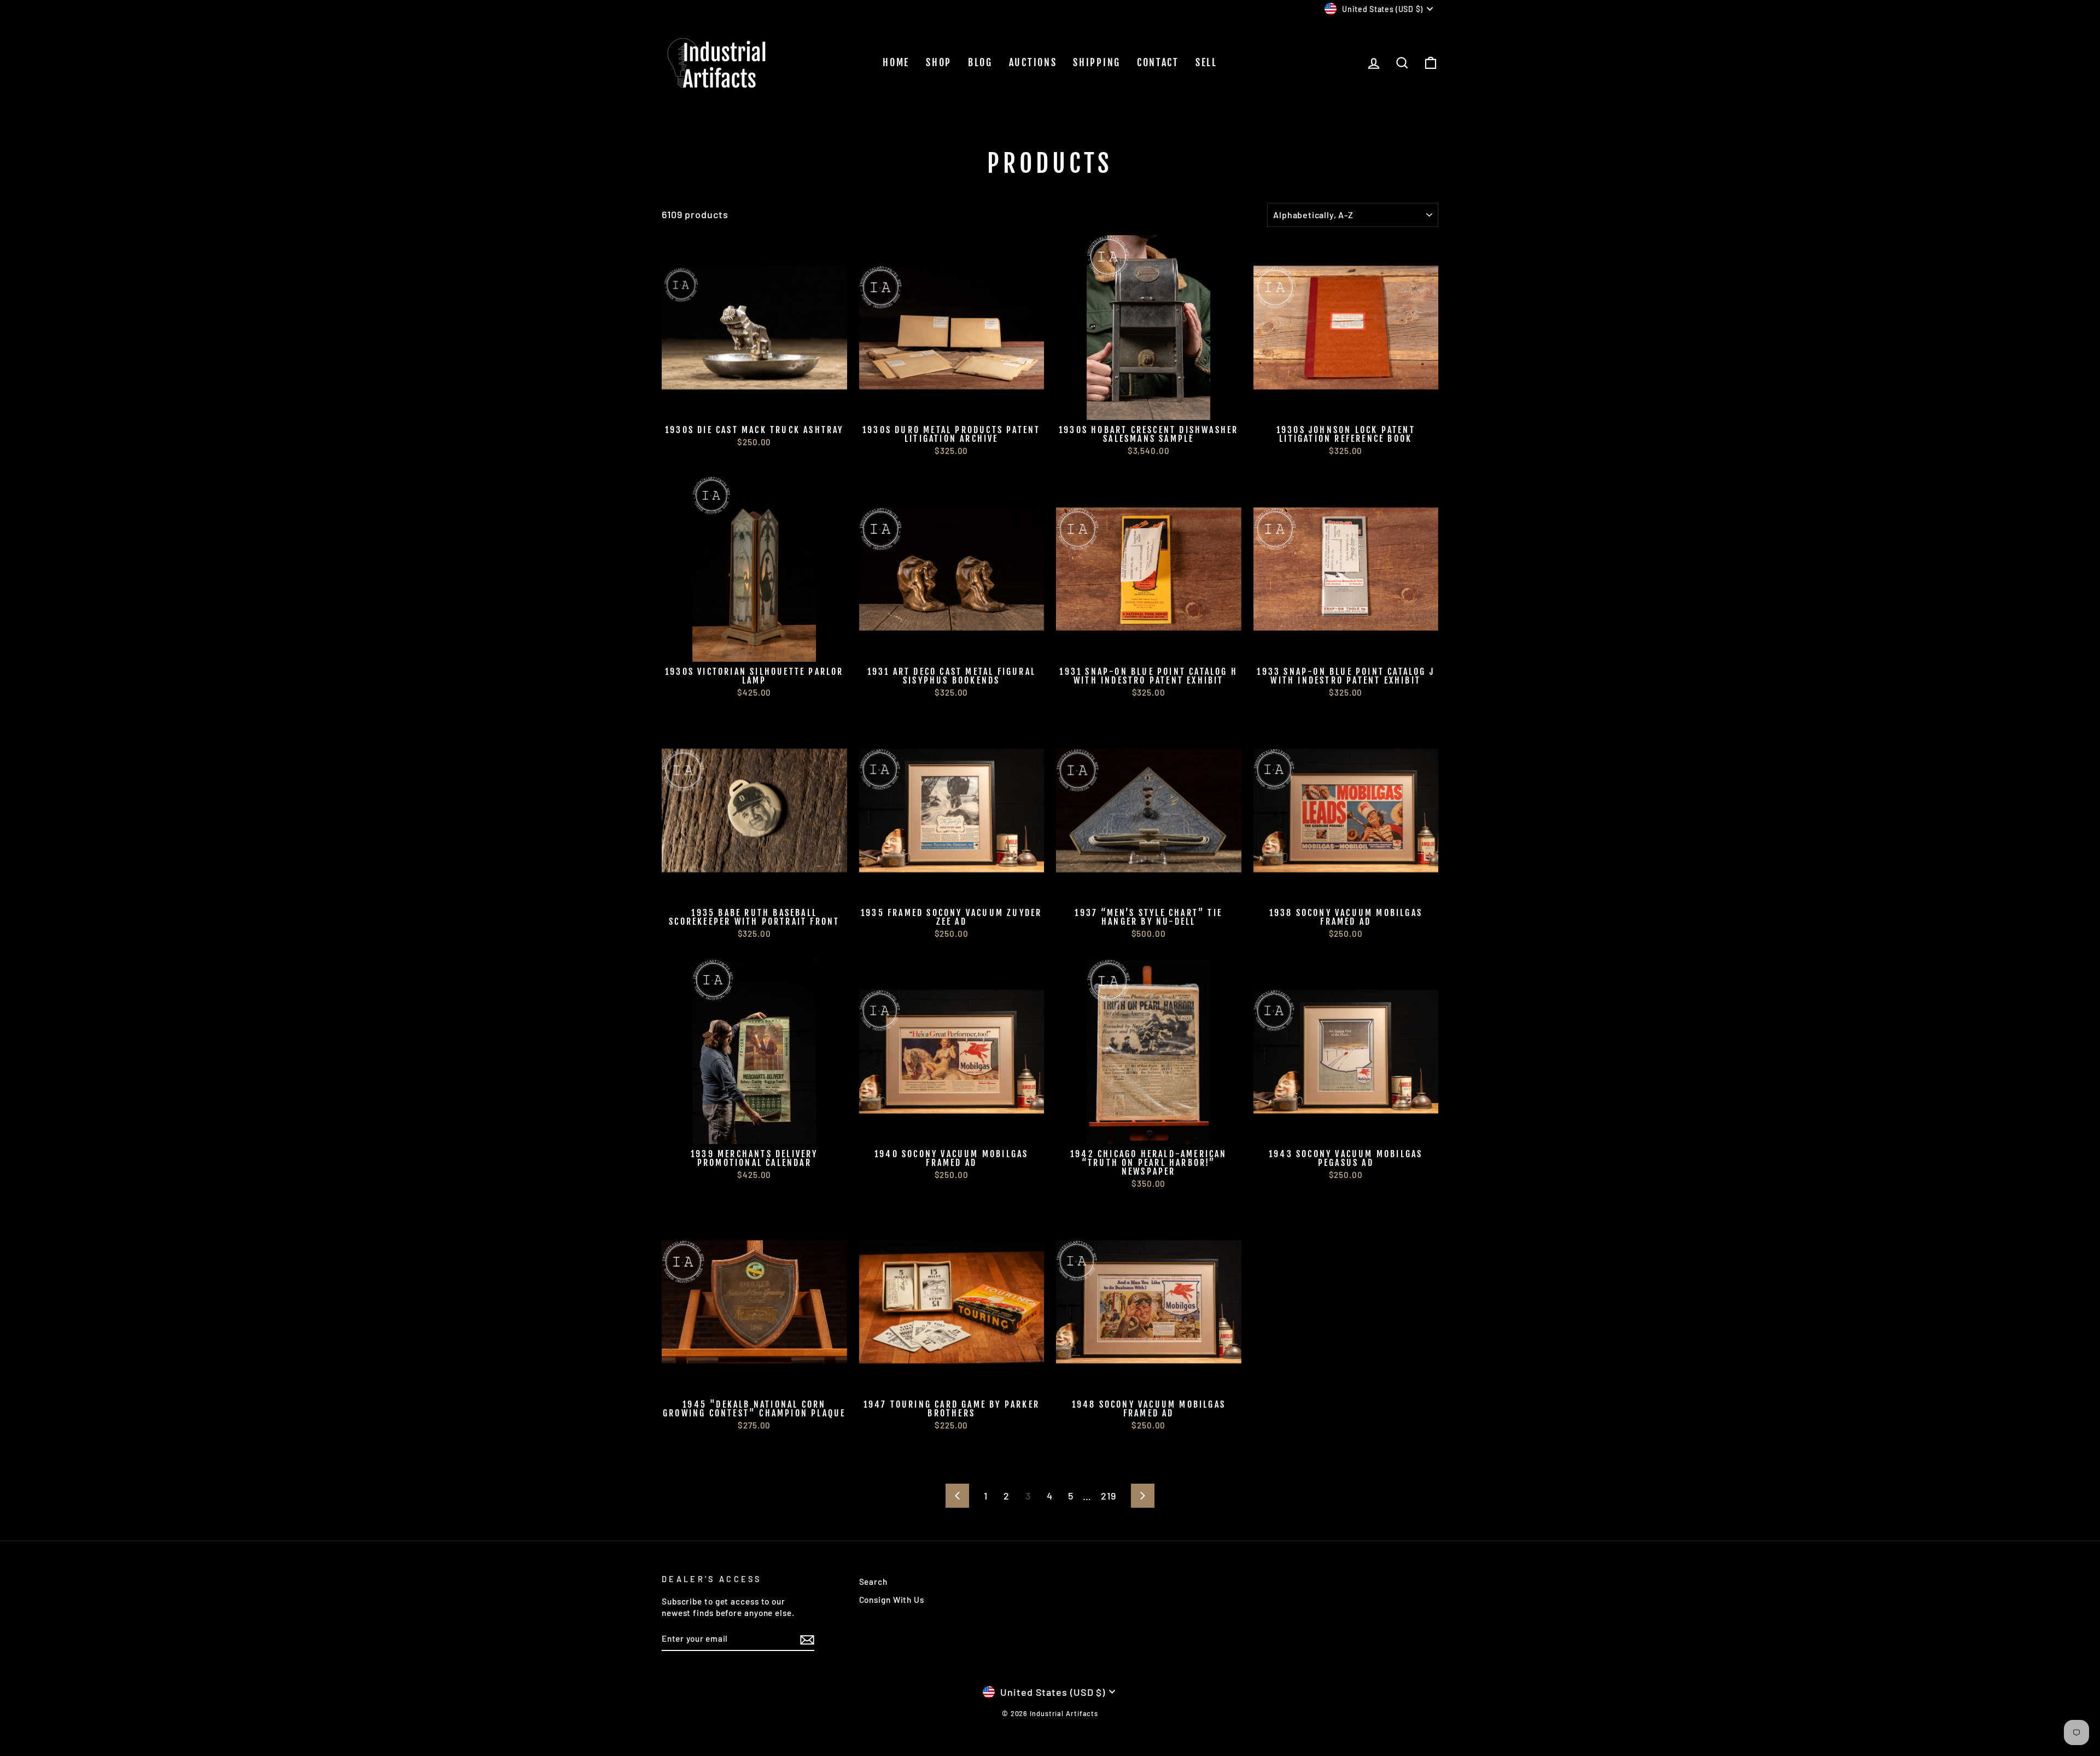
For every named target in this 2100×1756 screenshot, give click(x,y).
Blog (980, 62)
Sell (1206, 62)
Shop (939, 62)
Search (873, 1582)
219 (1109, 1496)
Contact (1158, 62)
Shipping (1097, 62)
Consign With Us (892, 1600)
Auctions (1033, 62)
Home (896, 62)
